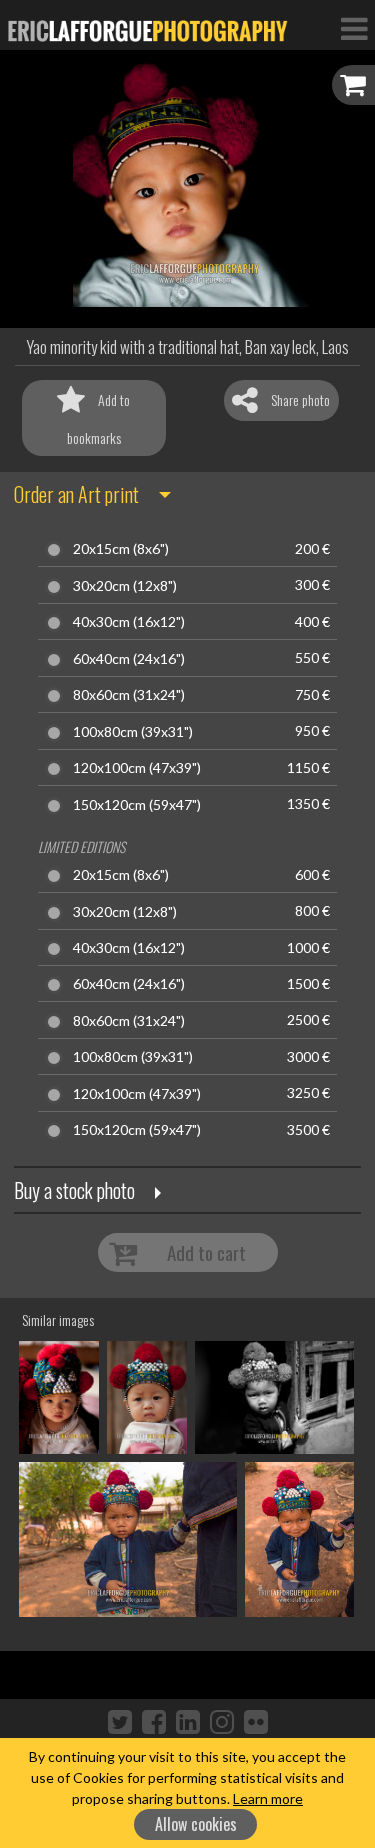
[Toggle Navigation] (354, 28)
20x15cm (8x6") (121, 549)
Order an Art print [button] (76, 494)
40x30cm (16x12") (129, 622)
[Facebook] (154, 1721)
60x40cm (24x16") (129, 659)
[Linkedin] (188, 1721)
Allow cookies (196, 1824)
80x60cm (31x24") (129, 695)
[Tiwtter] (120, 1721)
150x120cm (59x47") (137, 805)
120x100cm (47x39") (137, 768)
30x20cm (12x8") (125, 586)
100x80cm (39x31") (133, 732)
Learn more (268, 1798)
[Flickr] (256, 1721)
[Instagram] (222, 1721)
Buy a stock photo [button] (74, 1190)
